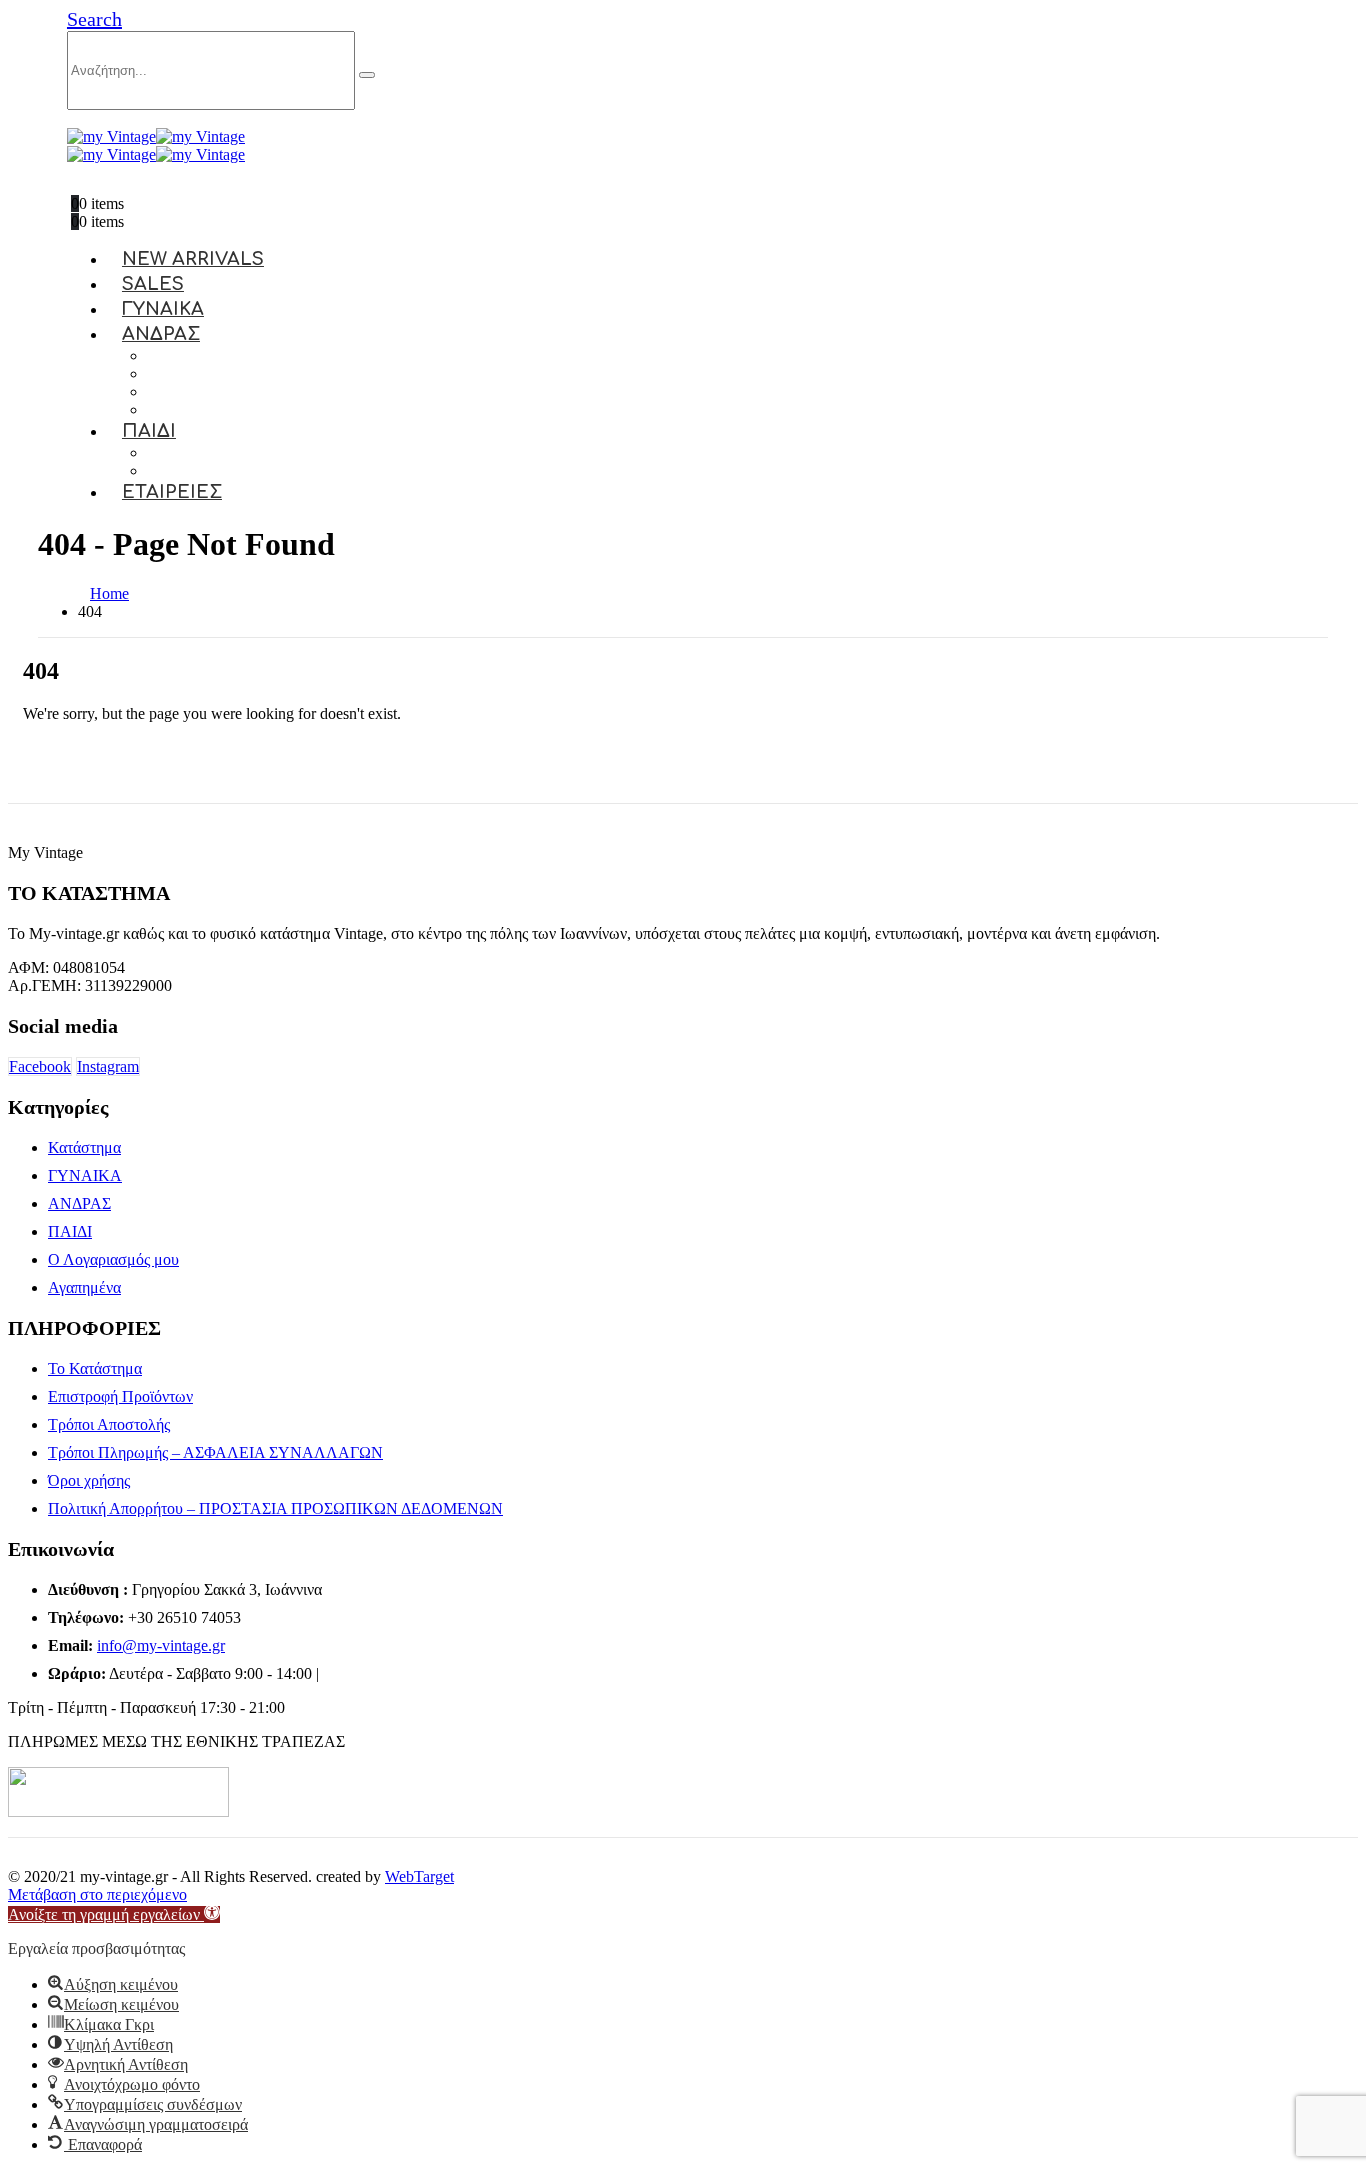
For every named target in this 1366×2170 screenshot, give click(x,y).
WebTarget (419, 1876)
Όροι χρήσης (89, 1480)
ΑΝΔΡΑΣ (161, 334)
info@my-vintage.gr (161, 1645)
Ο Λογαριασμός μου (113, 1259)
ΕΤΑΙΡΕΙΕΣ (172, 492)
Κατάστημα (84, 1147)
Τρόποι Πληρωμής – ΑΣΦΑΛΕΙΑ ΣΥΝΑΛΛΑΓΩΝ (215, 1452)
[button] (94, 19)
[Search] (367, 75)
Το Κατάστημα (95, 1368)
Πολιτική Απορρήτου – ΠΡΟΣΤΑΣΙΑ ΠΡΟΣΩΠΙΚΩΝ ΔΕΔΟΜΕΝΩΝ (275, 1508)
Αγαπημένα (84, 1287)
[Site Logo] (156, 136)
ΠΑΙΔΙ (149, 431)
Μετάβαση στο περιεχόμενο (97, 1894)
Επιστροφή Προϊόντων (120, 1396)
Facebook (40, 1066)
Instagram (108, 1066)
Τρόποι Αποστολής (109, 1424)
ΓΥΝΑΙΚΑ (85, 1175)
